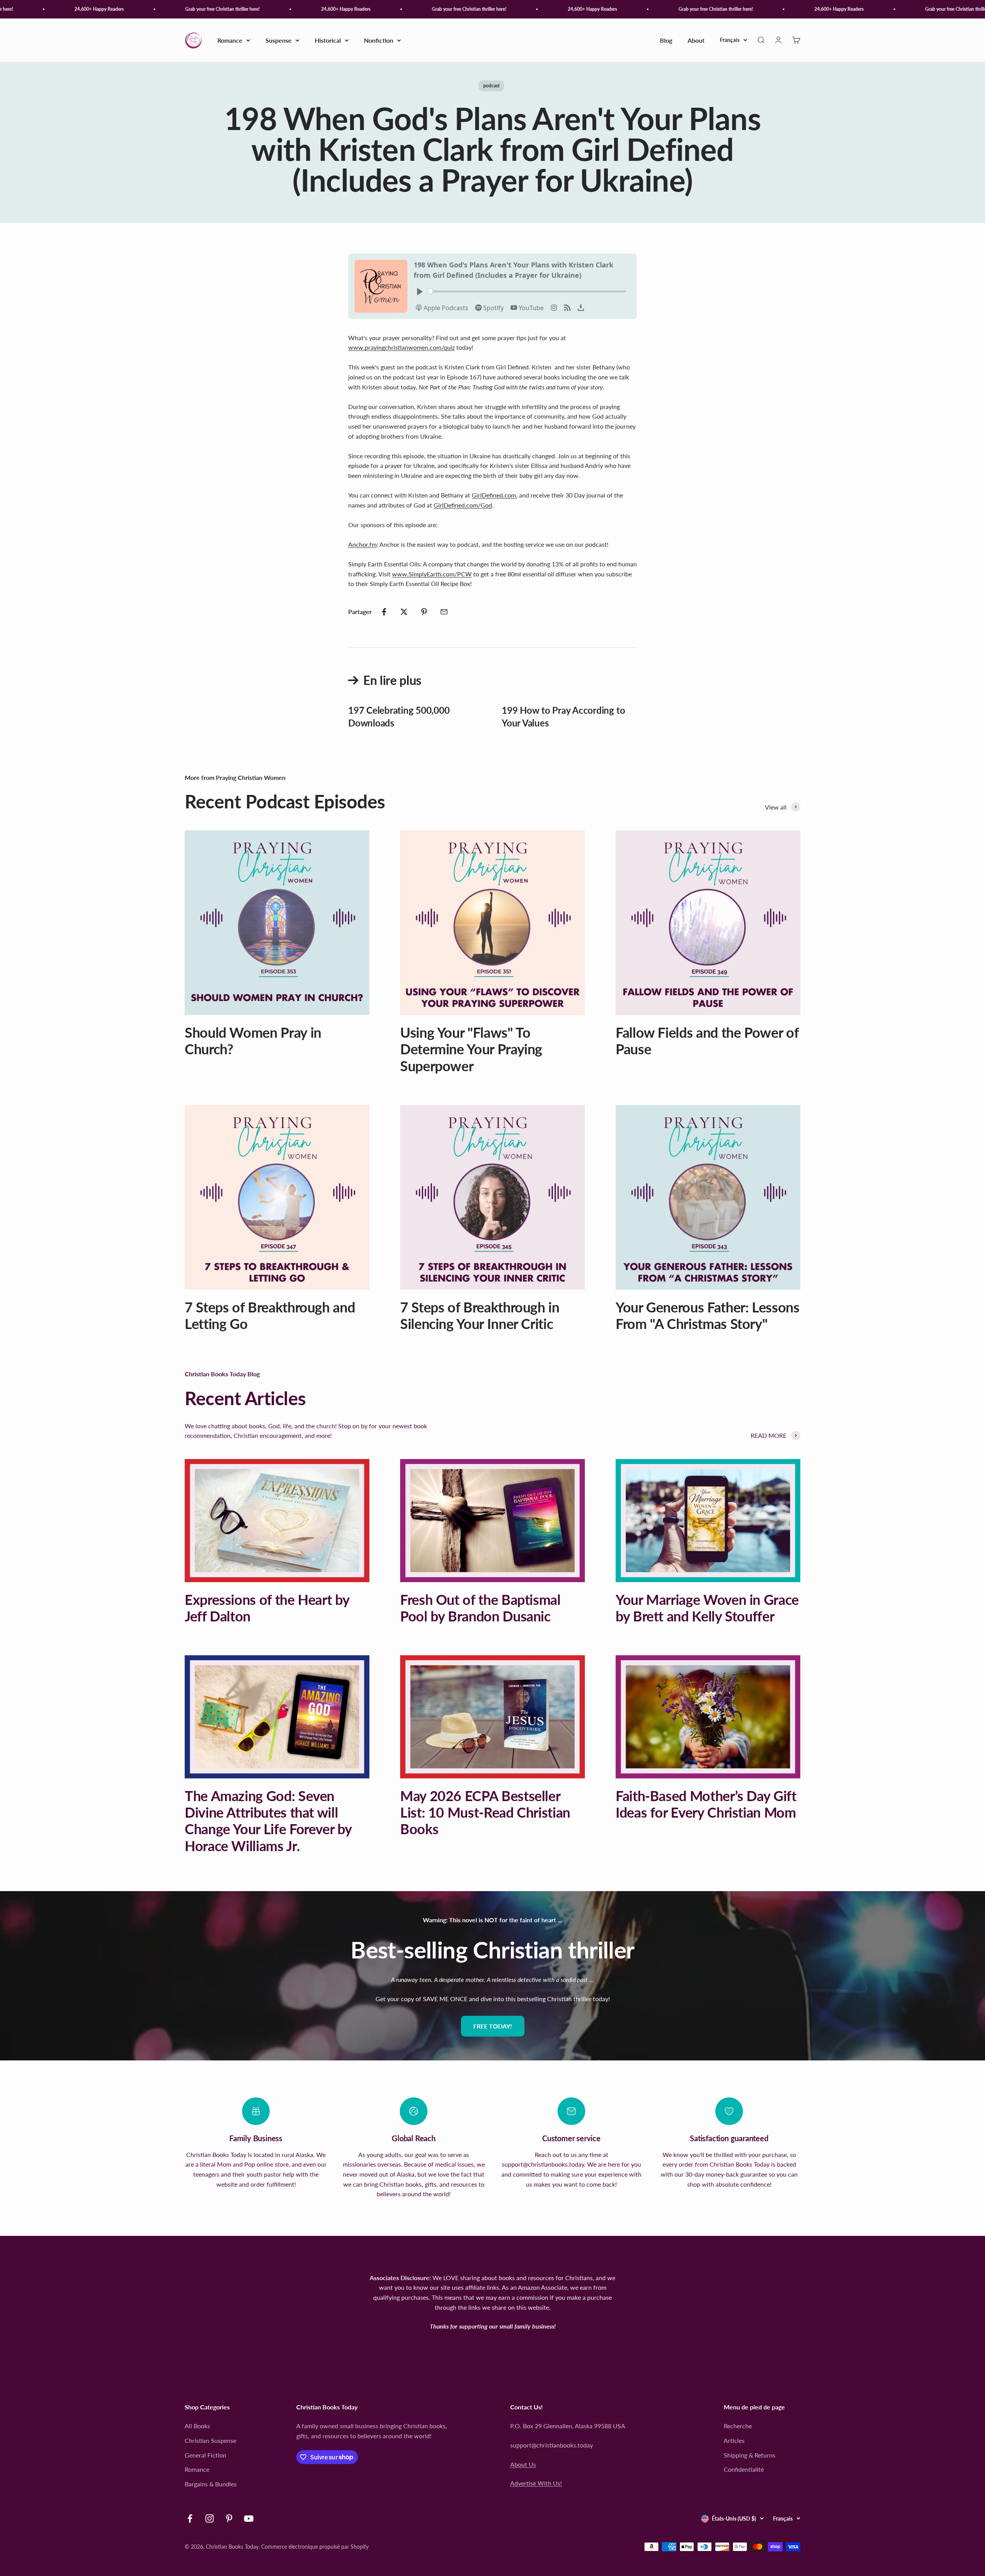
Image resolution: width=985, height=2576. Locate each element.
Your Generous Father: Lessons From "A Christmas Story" (708, 1315)
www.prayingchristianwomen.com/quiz (402, 347)
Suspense (279, 40)
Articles (734, 2440)
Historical (328, 40)
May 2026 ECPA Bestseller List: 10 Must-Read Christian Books (485, 1812)
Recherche (738, 2426)
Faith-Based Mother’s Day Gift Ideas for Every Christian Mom (706, 1804)
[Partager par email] (444, 612)
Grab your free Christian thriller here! (159, 9)
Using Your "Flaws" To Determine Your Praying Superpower (471, 1049)
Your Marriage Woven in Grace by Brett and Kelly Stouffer (707, 1608)
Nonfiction (379, 40)
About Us (523, 2464)
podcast (491, 86)
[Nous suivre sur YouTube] (249, 2518)
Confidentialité (744, 2469)
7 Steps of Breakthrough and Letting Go (270, 1315)
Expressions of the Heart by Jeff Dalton (267, 1608)
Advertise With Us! (536, 2483)
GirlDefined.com (494, 495)
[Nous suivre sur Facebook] (190, 2518)
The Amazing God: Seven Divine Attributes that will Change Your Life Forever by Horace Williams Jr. (268, 1821)
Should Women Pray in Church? (253, 1041)
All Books (197, 2426)
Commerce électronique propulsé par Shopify (315, 2547)
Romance (230, 40)
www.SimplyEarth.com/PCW (432, 574)
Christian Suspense (210, 2440)
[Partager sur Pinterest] (424, 612)
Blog (666, 40)
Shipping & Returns (750, 2455)
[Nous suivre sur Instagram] (210, 2518)
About (696, 40)
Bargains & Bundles (211, 2484)
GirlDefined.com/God (463, 505)
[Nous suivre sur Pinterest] (229, 2518)
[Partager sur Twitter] (404, 612)
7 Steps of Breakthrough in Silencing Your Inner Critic (480, 1315)
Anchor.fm (362, 544)
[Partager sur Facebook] (384, 612)
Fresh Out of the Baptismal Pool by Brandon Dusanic (480, 1608)
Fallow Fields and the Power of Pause (707, 1041)
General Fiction (205, 2455)
